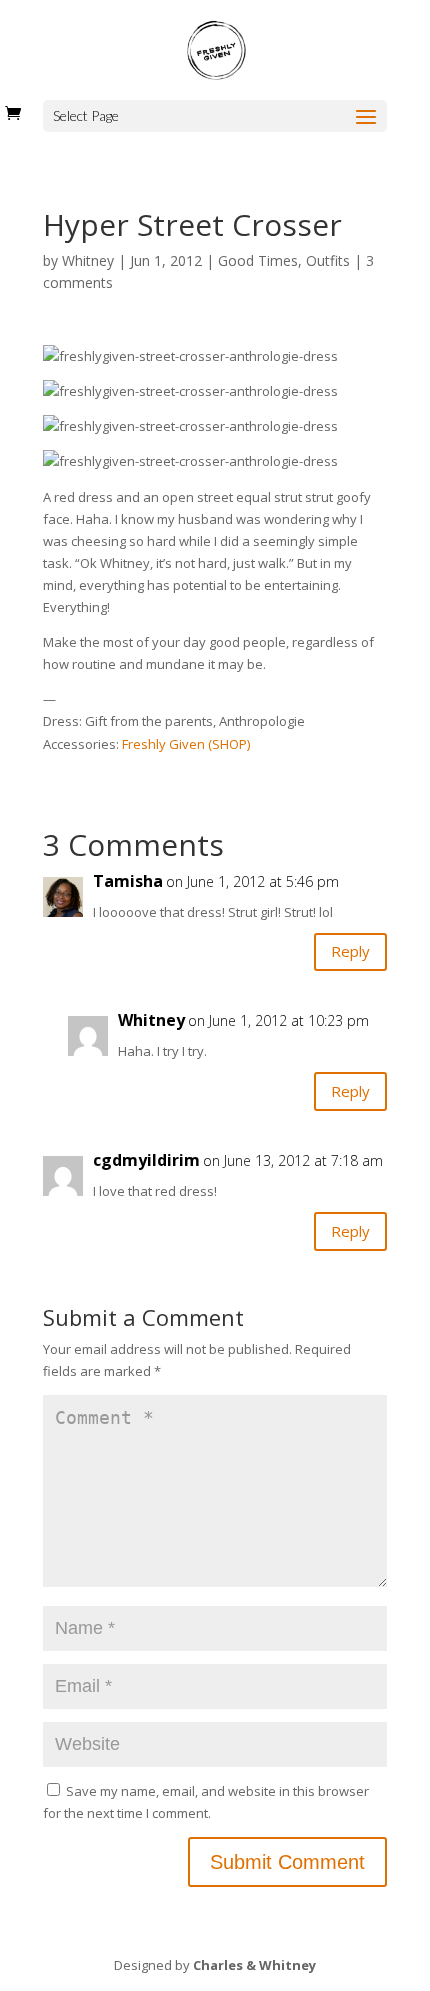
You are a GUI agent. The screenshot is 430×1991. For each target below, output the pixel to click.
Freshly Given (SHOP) (186, 744)
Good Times (258, 260)
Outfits (328, 260)
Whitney (88, 260)
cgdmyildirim (146, 1160)
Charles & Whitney (254, 1965)
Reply (350, 951)
